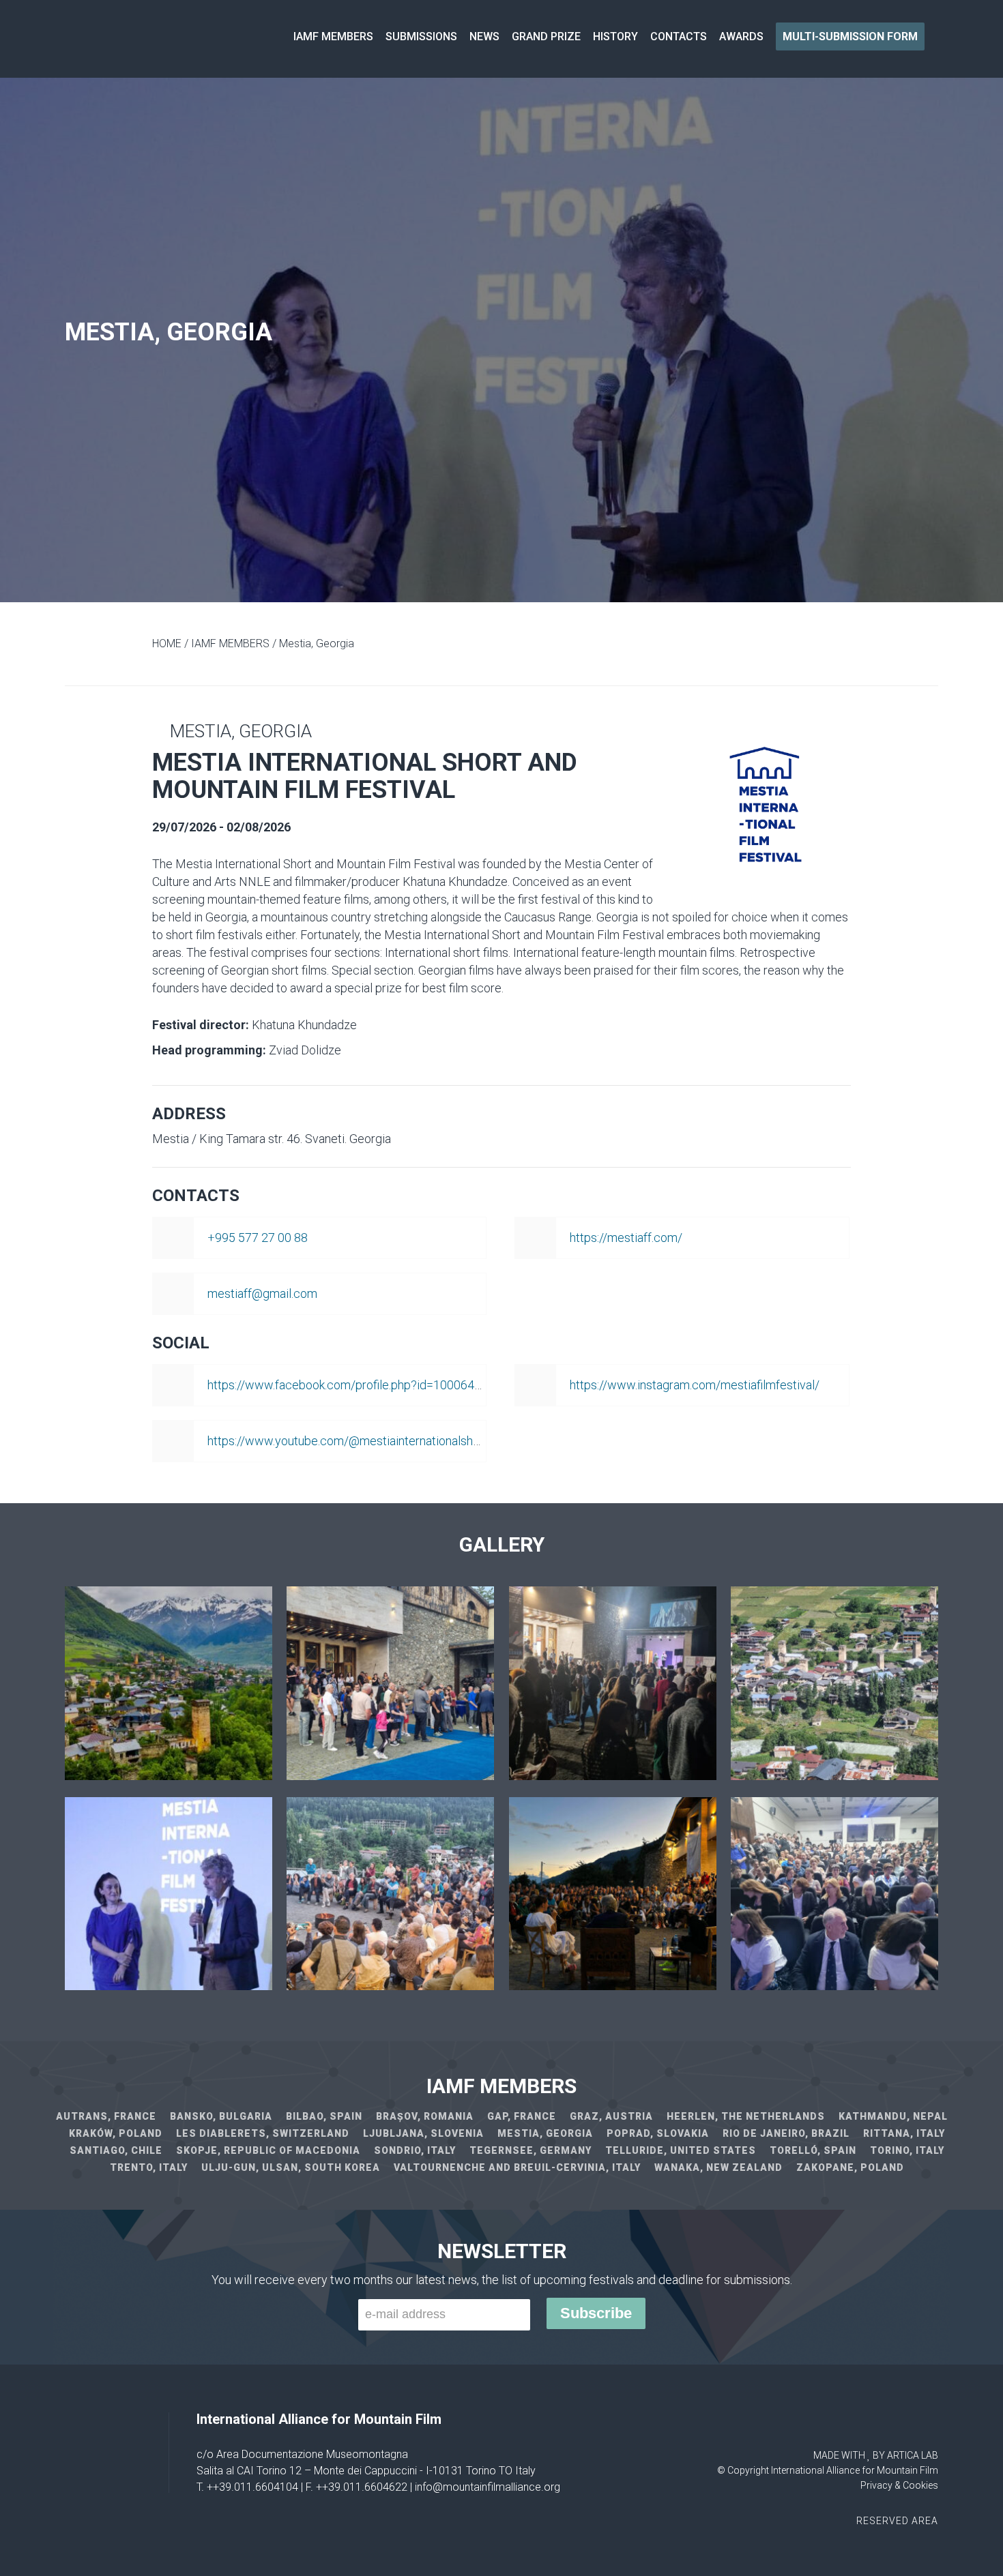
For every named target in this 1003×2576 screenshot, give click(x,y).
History (615, 36)
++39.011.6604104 (252, 2487)
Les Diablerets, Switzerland (263, 2133)
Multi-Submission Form (850, 36)
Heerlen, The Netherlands (746, 2116)
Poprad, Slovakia (658, 2133)
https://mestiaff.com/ (626, 1238)
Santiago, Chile (116, 2150)
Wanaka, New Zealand (718, 2167)
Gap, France (522, 2116)
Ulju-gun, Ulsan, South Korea (291, 2167)
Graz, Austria (611, 2116)
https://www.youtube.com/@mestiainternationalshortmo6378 (370, 1441)
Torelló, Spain (813, 2150)
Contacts (679, 36)
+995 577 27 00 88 (258, 1238)
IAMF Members (333, 36)
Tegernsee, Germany (530, 2150)
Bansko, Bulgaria (221, 2116)
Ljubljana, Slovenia (423, 2133)
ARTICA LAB (913, 2455)
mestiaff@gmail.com (262, 1293)
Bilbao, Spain (324, 2116)
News (484, 36)
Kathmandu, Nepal (893, 2116)
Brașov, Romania (425, 2116)
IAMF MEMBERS (230, 643)
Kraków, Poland (116, 2133)
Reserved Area (897, 2521)
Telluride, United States (681, 2150)
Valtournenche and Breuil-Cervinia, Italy (517, 2167)
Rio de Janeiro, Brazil (786, 2133)
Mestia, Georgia (545, 2133)
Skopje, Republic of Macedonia (268, 2150)
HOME (167, 643)
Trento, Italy (149, 2167)
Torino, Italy (907, 2150)
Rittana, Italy (904, 2133)
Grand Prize (546, 36)
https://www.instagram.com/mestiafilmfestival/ (695, 1385)
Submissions (421, 36)
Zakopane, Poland (850, 2167)
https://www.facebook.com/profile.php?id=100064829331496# (375, 1385)
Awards (741, 36)
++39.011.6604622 (362, 2487)
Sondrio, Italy (415, 2150)
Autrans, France (106, 2116)
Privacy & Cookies (899, 2485)
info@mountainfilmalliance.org (488, 2487)
